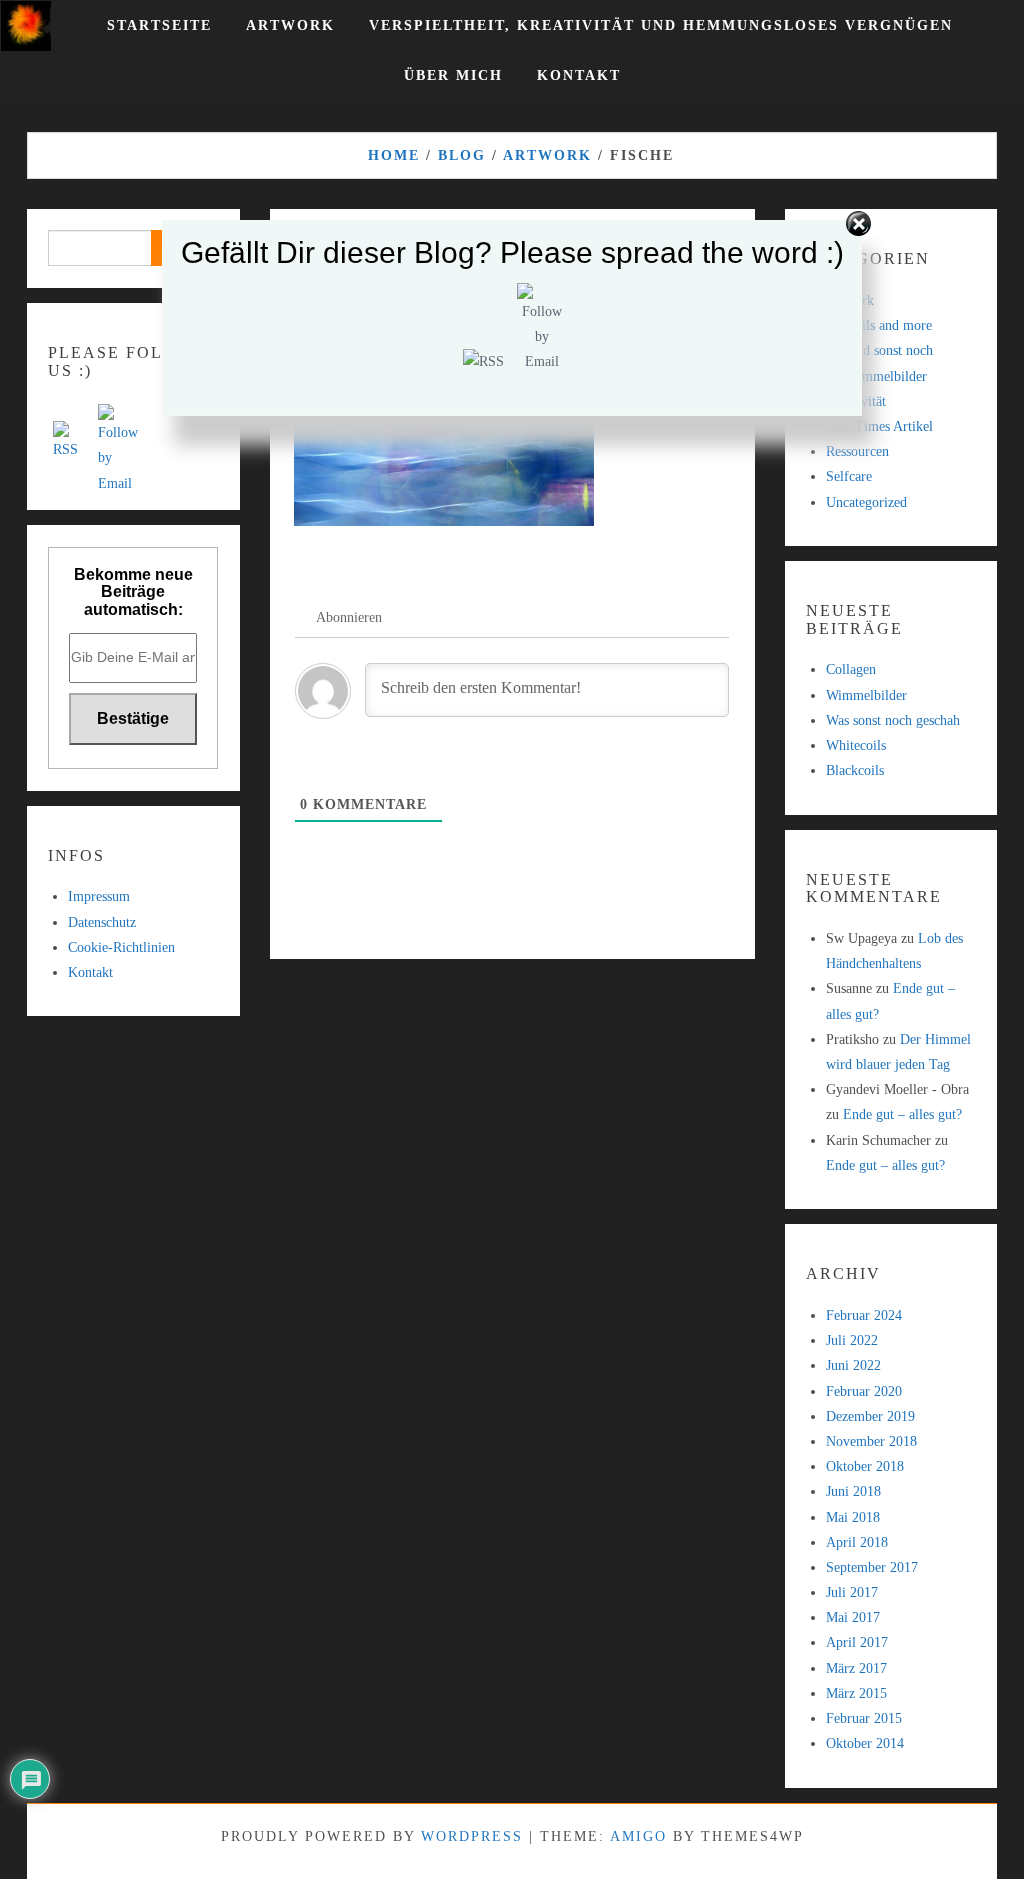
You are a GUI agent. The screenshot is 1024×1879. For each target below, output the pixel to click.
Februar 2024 (864, 1315)
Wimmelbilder (866, 695)
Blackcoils (855, 770)
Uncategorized (866, 502)
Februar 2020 (864, 1391)
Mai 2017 (853, 1617)
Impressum (99, 896)
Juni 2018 (853, 1491)
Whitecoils (856, 745)
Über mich (453, 75)
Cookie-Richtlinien (121, 947)
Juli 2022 (852, 1340)
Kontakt (579, 75)
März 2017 (856, 1668)
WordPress (472, 1836)
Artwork (290, 25)
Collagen (851, 669)
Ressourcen (857, 451)
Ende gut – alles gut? (902, 1114)
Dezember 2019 (870, 1416)
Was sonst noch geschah (893, 720)
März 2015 (856, 1693)
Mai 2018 (853, 1517)
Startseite (159, 25)
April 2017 (857, 1642)
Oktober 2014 (865, 1743)
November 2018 (871, 1441)
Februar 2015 (864, 1718)
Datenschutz (102, 922)
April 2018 (857, 1542)
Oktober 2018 (865, 1466)
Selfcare (849, 476)
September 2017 (872, 1567)
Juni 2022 (853, 1365)
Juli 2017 (852, 1592)
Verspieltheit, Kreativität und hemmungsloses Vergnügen (661, 25)
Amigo (638, 1836)
